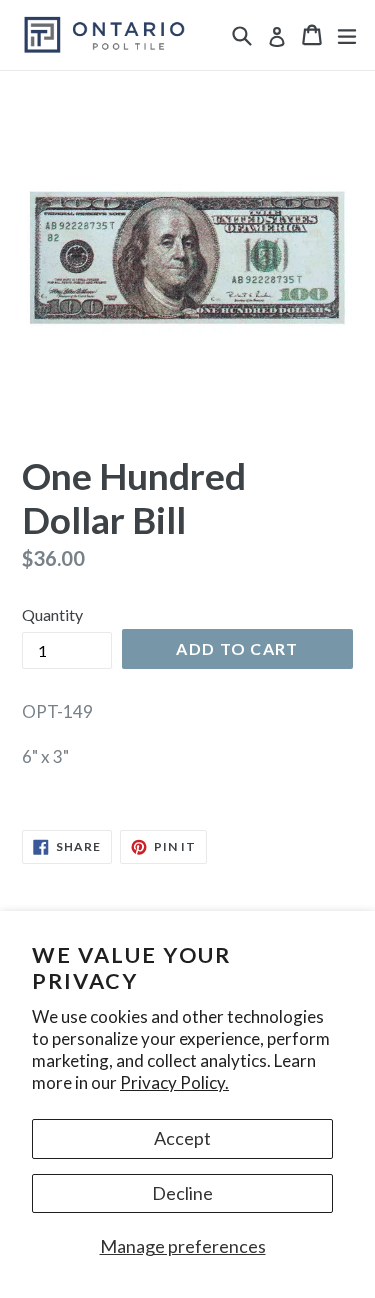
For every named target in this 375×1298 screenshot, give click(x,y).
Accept (182, 1138)
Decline (182, 1193)
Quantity (52, 614)
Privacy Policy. (174, 1082)
